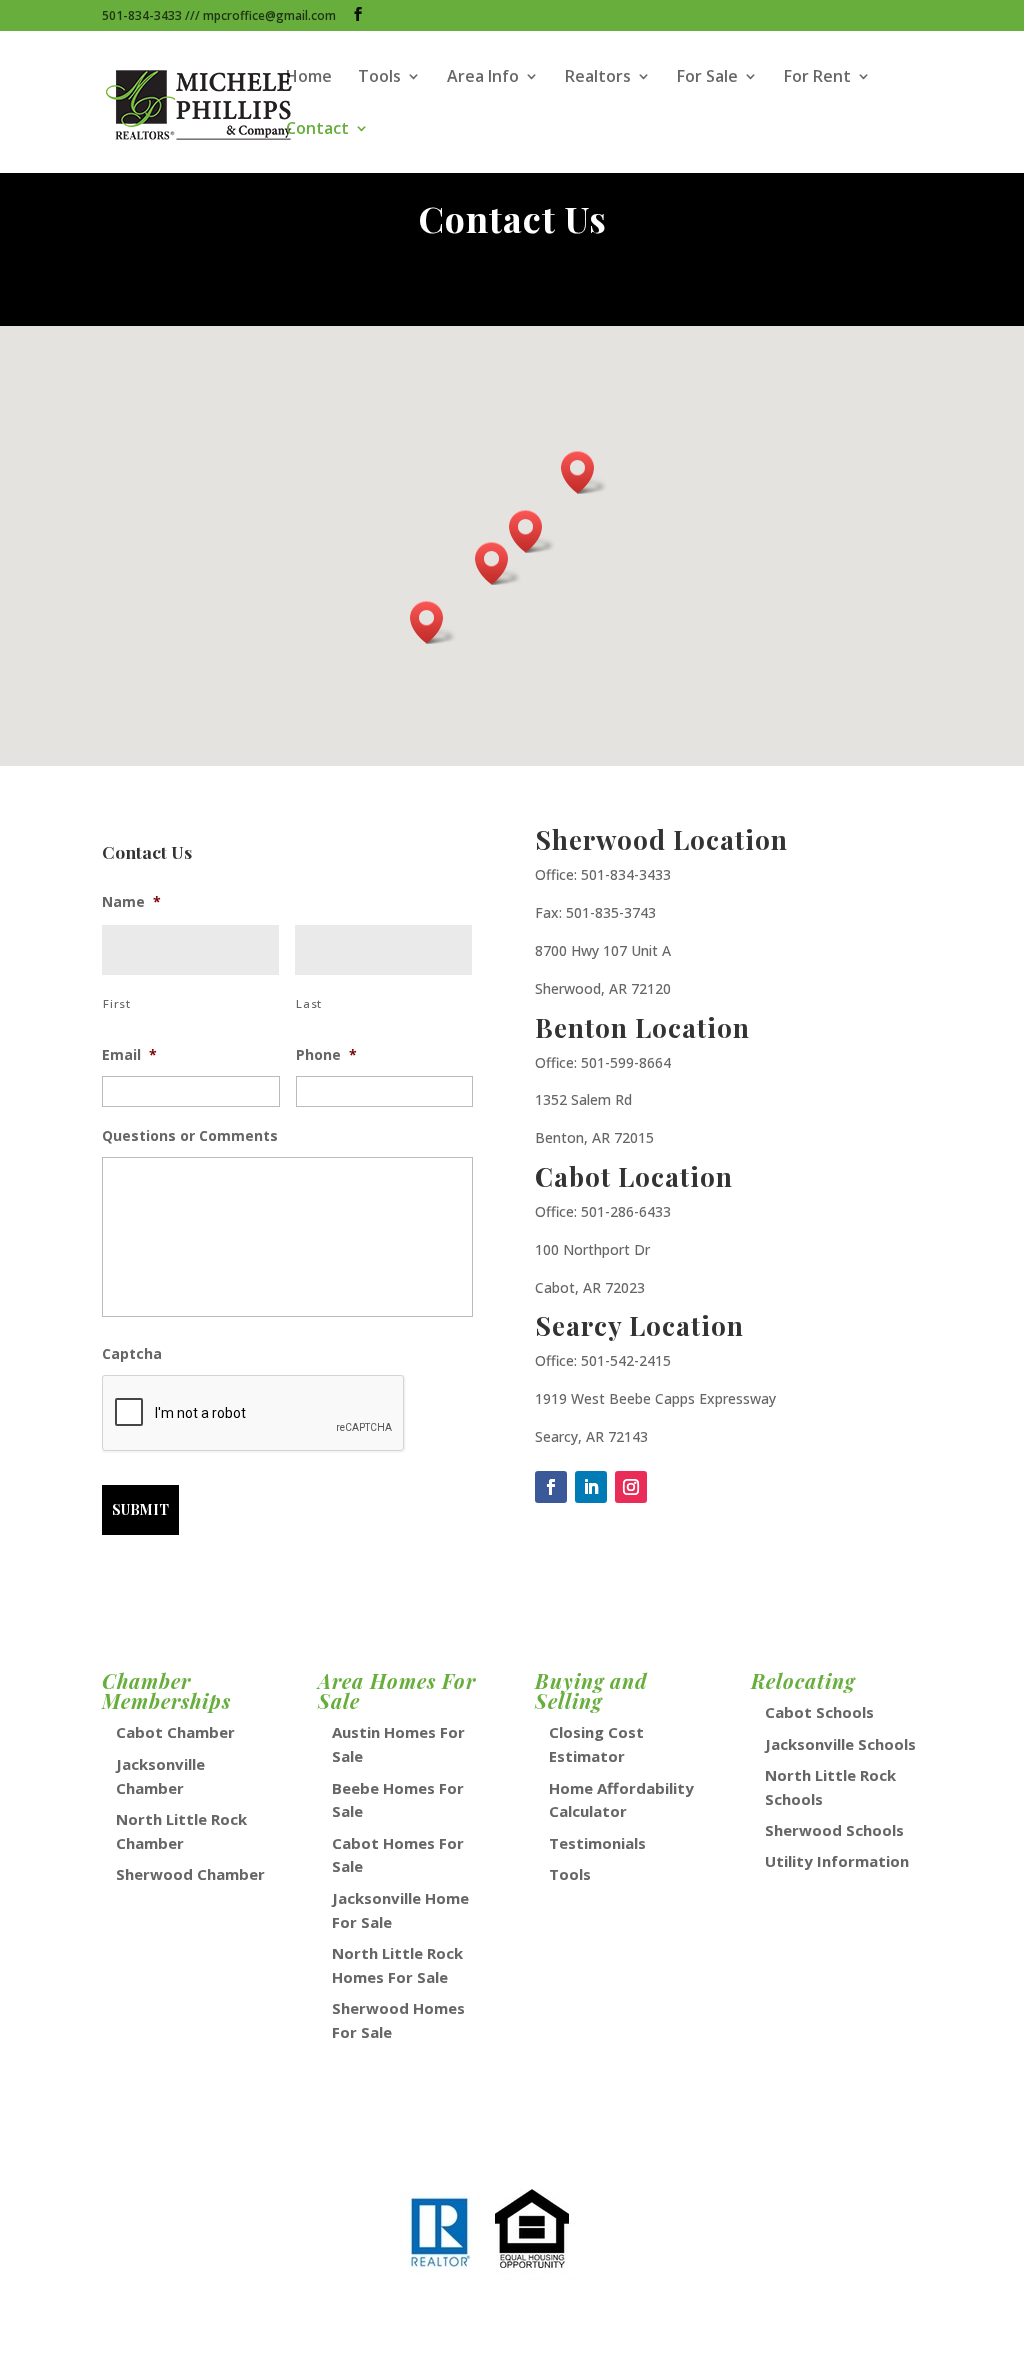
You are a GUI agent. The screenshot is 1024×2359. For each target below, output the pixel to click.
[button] (498, 563)
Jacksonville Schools (840, 1744)
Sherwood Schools (834, 1830)
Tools (379, 78)
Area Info (483, 78)
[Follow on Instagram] (631, 1487)
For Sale (707, 78)
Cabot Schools (819, 1712)
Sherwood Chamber (190, 1874)
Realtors (598, 78)
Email (129, 1055)
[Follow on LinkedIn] (591, 1487)
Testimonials (597, 1843)
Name (131, 902)
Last (309, 1003)
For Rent (817, 78)
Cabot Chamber (175, 1732)
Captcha (132, 1354)
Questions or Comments (190, 1136)
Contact (317, 130)
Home (309, 78)
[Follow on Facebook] (551, 1487)
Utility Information (837, 1861)
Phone (326, 1055)
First (116, 1003)
